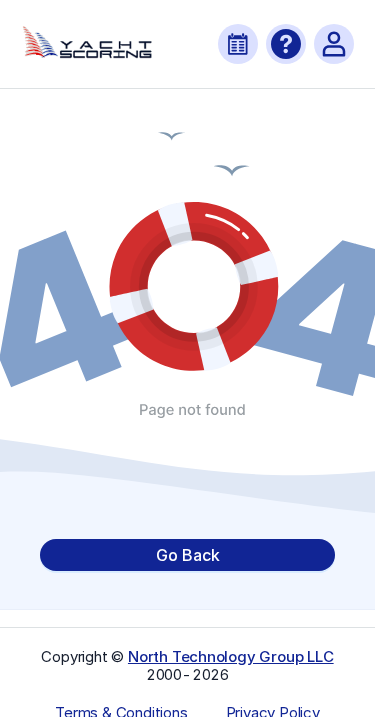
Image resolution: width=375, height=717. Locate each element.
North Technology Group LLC (231, 656)
